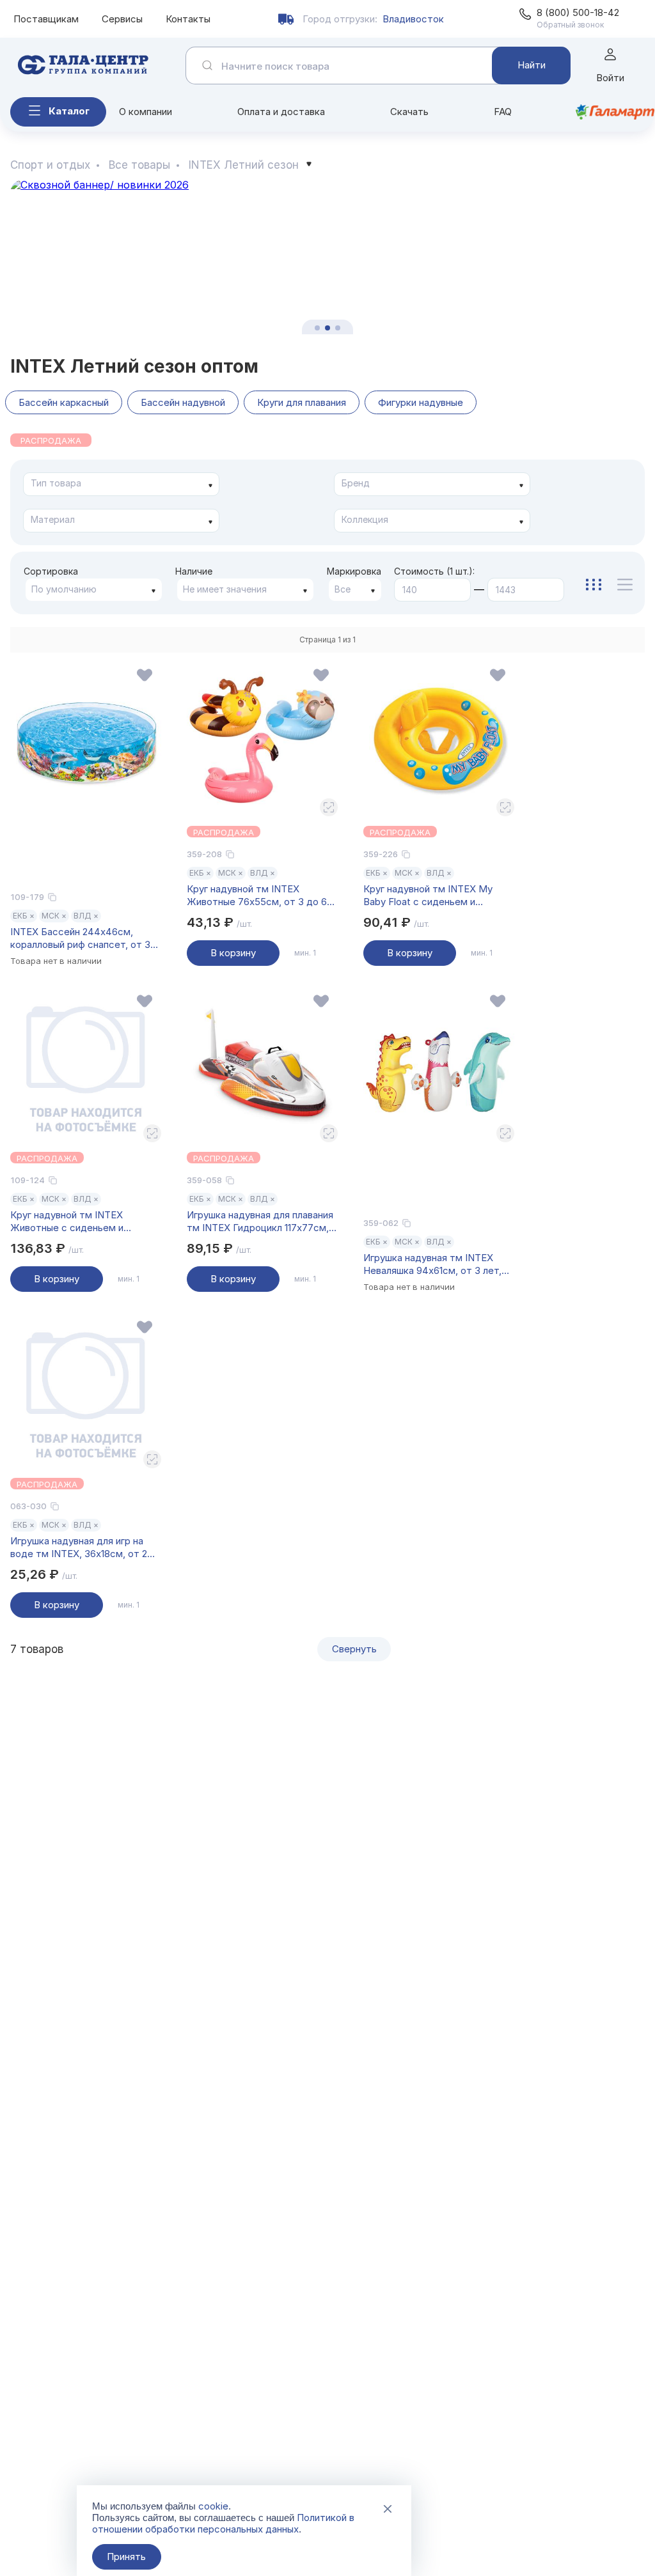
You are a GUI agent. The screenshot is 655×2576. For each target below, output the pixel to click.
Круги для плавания (302, 402)
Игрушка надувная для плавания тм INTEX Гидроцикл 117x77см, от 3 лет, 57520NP (260, 1222)
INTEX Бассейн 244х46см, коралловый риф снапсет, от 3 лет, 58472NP (80, 938)
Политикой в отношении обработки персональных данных (223, 2523)
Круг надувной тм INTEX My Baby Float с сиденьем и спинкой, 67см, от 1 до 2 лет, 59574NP (429, 896)
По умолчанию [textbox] (64, 589)
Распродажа (51, 440)
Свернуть (354, 1649)
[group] (327, 257)
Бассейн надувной (183, 402)
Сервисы (122, 19)
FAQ (503, 112)
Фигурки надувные (421, 402)
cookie (213, 2506)
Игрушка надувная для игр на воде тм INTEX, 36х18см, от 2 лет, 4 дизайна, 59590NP (79, 1548)
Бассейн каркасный (64, 402)
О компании (146, 112)
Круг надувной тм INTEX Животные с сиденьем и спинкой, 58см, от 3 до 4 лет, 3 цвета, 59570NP (83, 1222)
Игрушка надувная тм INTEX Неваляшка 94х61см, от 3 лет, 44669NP (432, 1264)
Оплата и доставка (281, 112)
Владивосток (413, 19)
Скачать (409, 112)
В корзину (233, 953)
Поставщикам (46, 19)
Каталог (69, 111)
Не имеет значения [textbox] (225, 589)
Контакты (188, 19)
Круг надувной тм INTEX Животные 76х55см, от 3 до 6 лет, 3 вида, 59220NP (257, 896)
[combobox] (121, 484)
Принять (126, 2557)
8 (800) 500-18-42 (578, 12)
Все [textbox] (343, 589)
